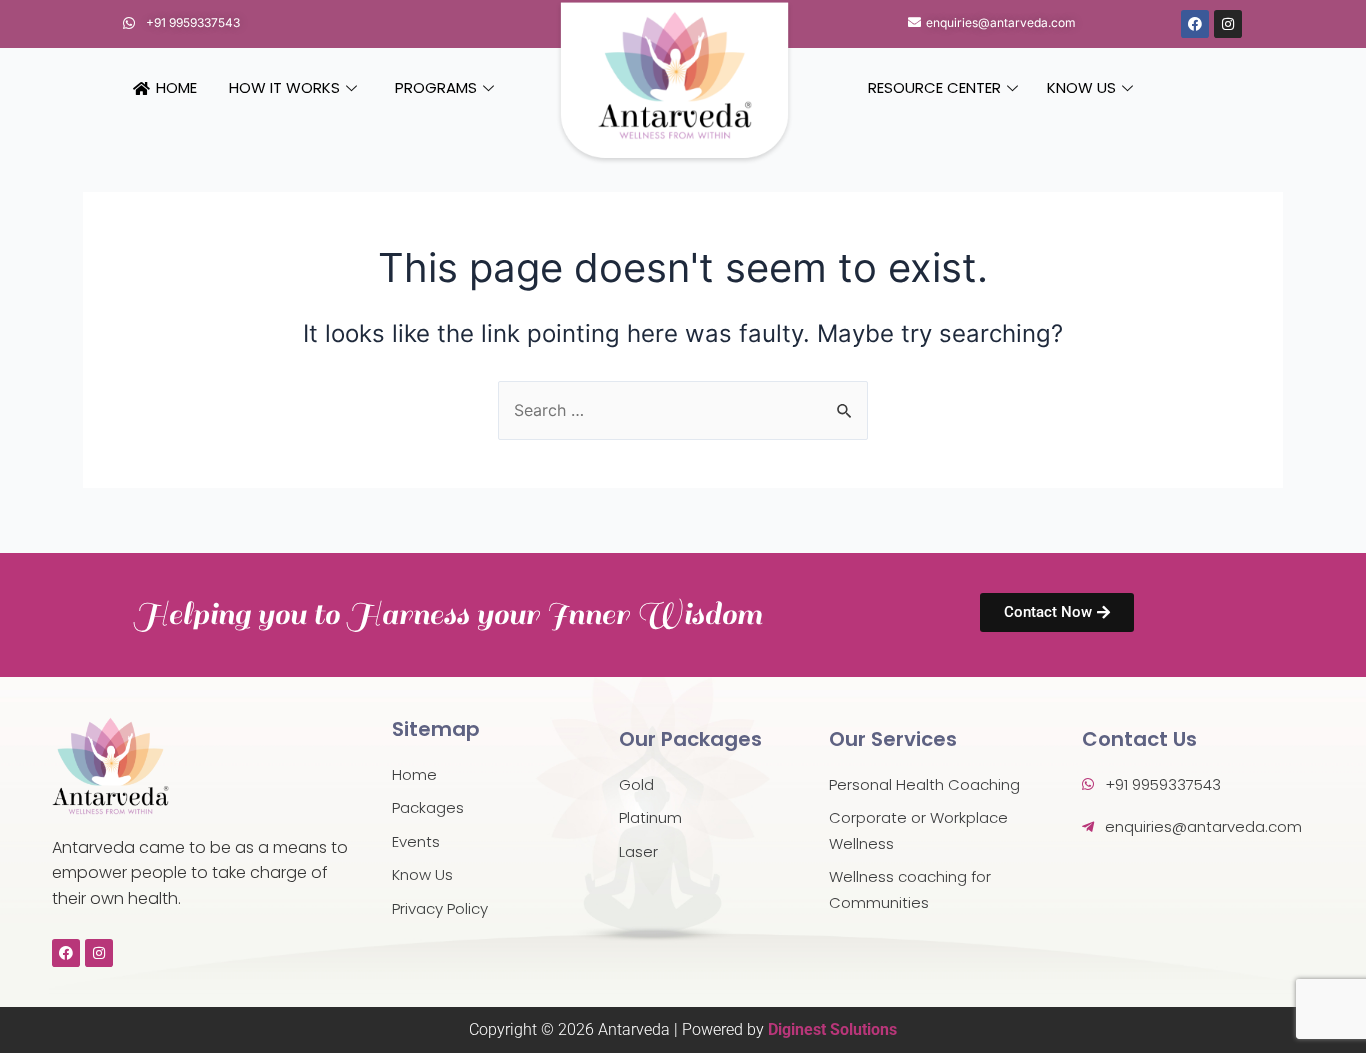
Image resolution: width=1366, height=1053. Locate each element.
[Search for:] (683, 410)
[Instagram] (1228, 24)
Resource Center (934, 87)
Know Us (1081, 87)
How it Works (284, 87)
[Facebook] (1195, 24)
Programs (436, 87)
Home (176, 87)
